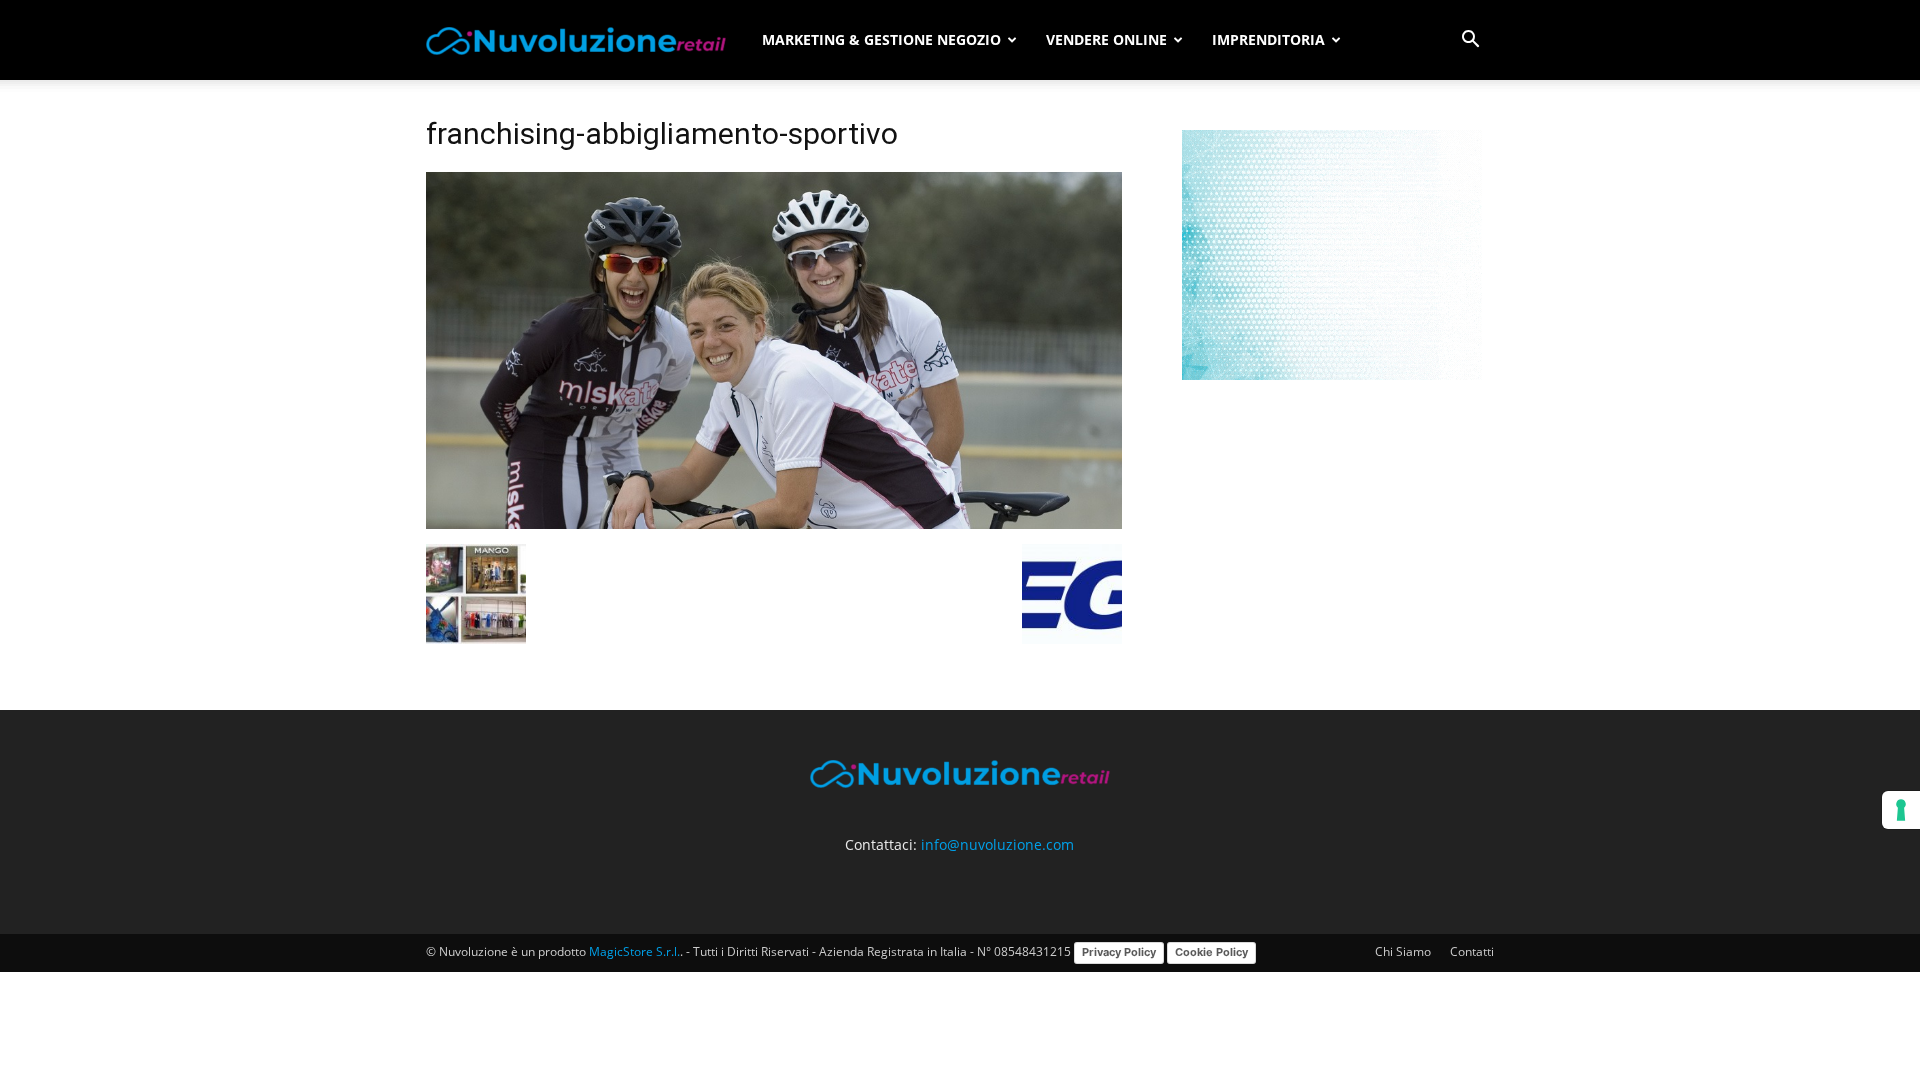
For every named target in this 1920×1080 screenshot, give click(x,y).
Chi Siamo (1403, 951)
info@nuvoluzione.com (997, 844)
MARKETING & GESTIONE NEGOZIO (881, 39)
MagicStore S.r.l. (634, 951)
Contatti (1472, 951)
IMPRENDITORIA (1268, 39)
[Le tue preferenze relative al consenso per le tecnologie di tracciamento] (1901, 810)
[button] (1470, 41)
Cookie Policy (1211, 952)
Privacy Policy (1119, 952)
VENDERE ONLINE (1106, 39)
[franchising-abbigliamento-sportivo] (774, 523)
